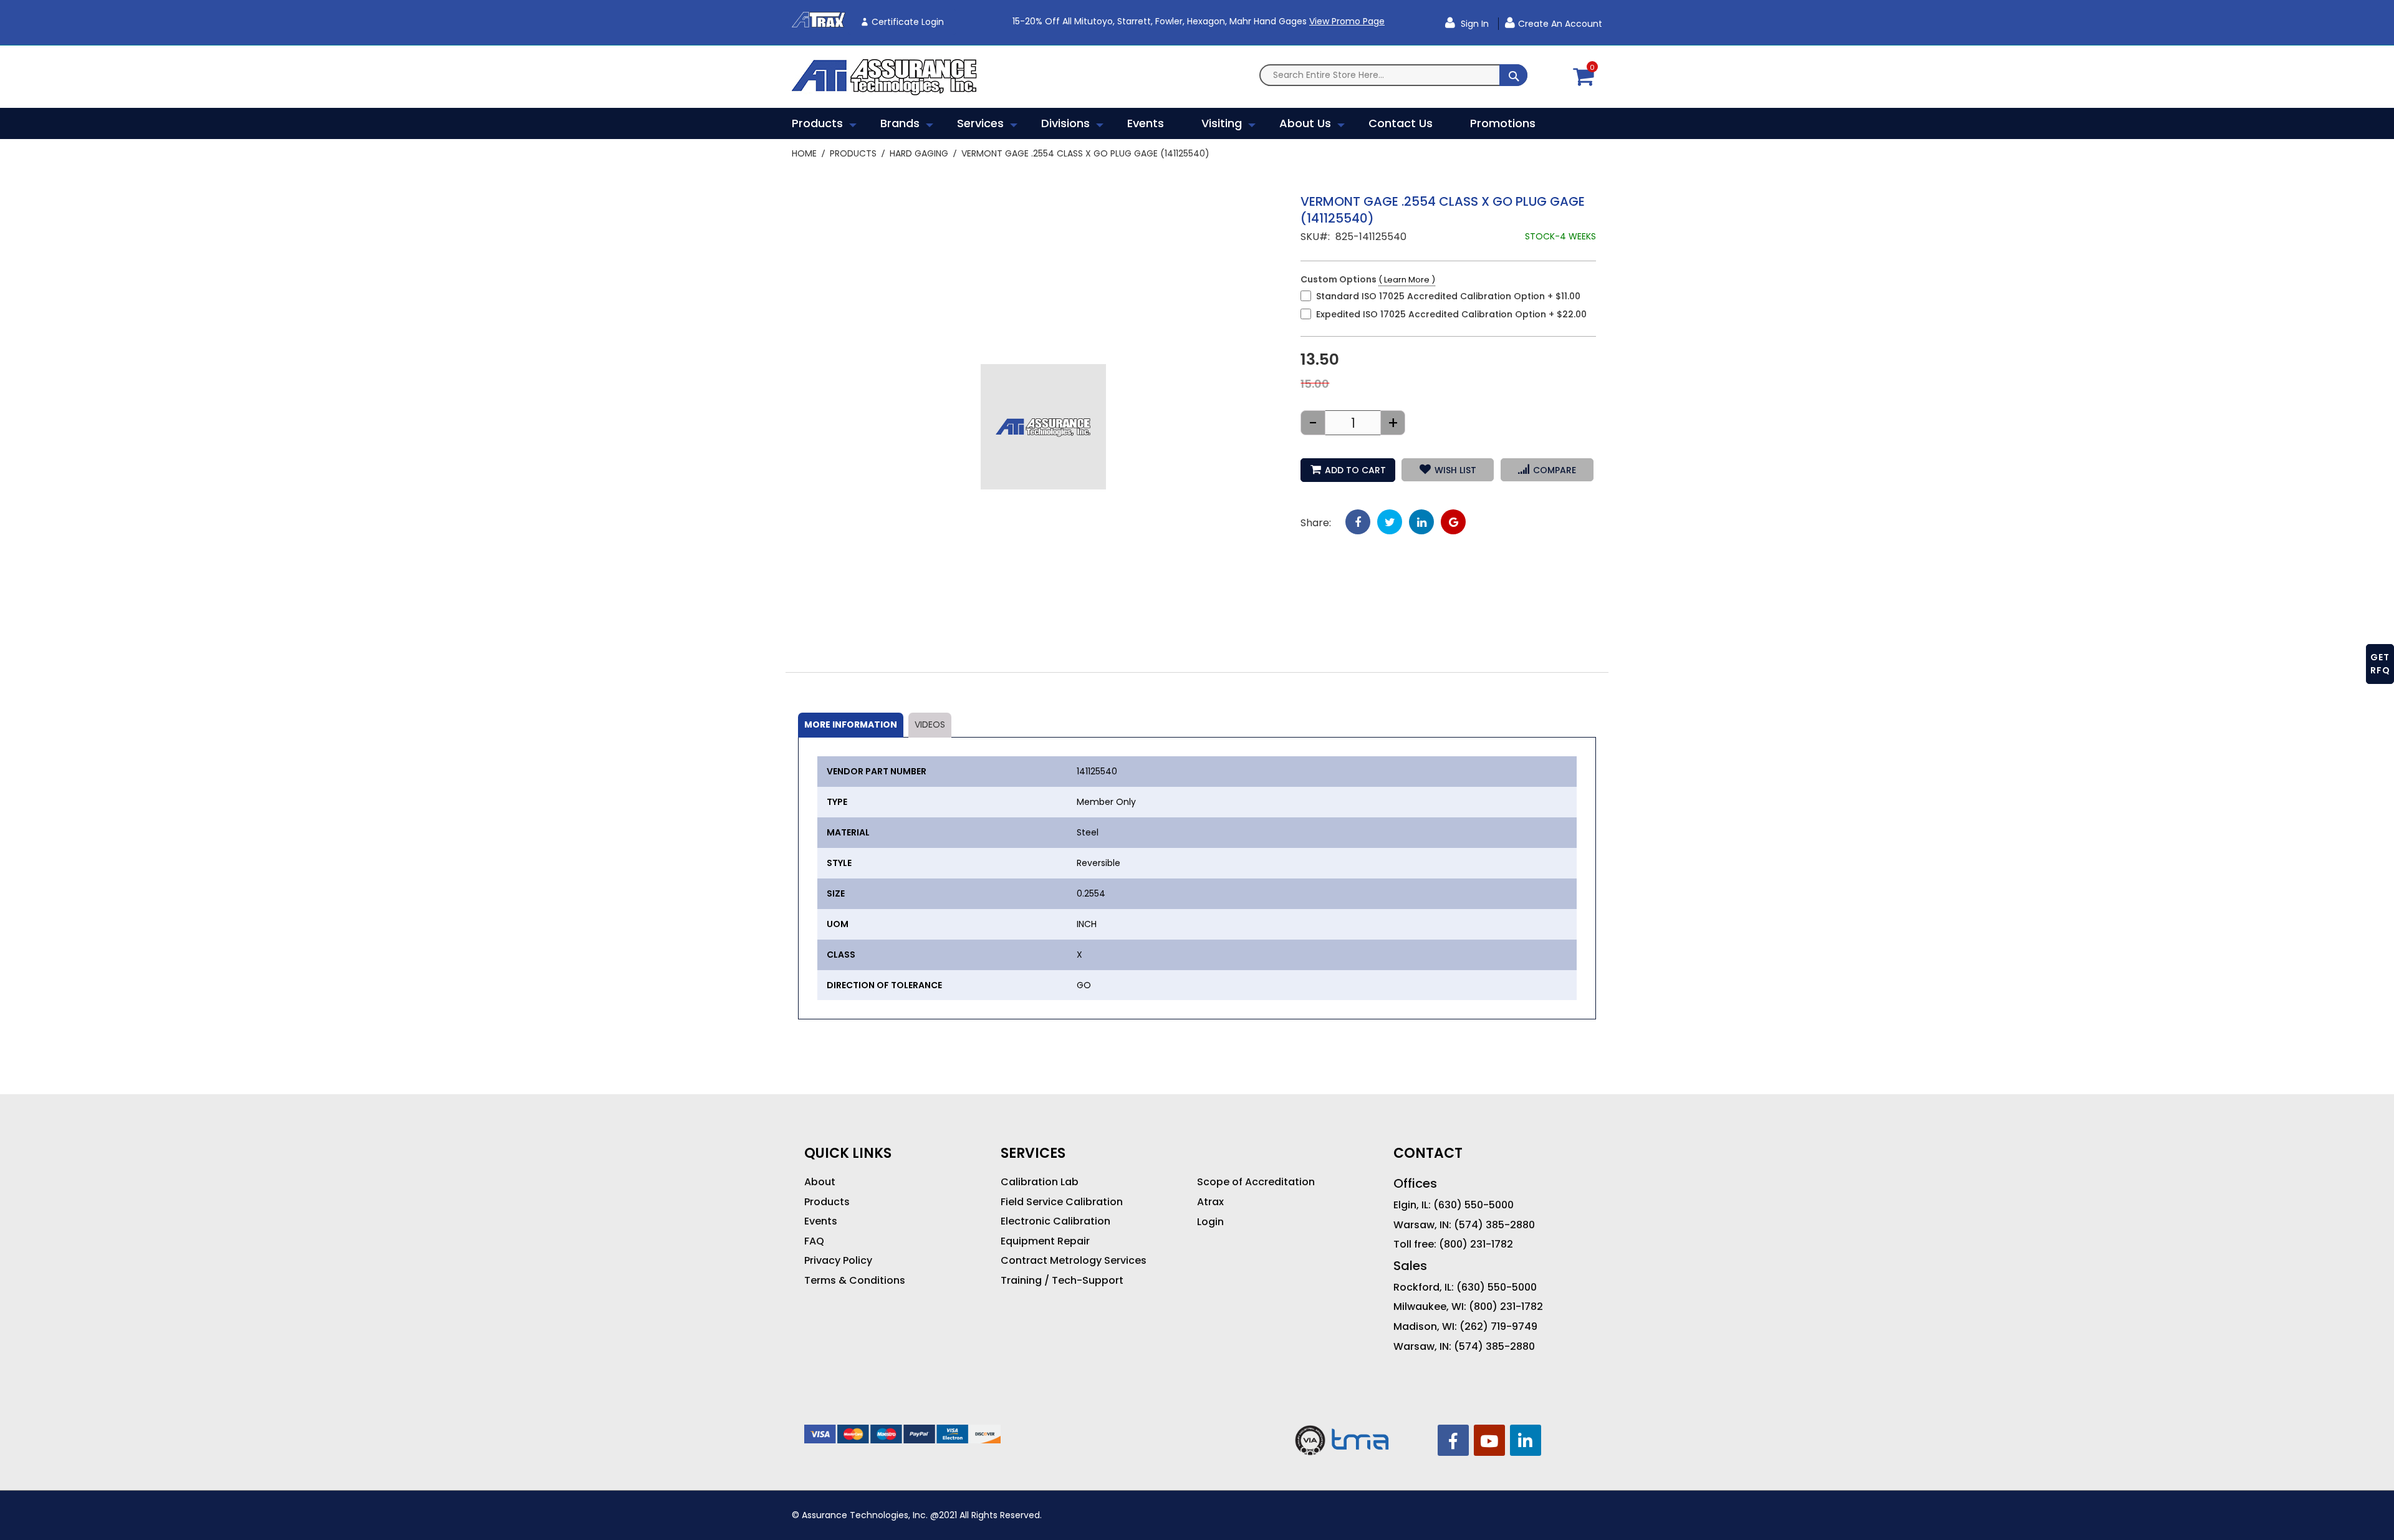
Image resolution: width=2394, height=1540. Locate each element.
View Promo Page (1347, 21)
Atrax (1210, 1202)
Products (853, 153)
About (820, 1182)
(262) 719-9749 (1498, 1327)
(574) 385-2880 (1494, 1225)
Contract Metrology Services (1074, 1261)
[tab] (851, 725)
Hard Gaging (919, 153)
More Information (851, 724)
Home (804, 153)
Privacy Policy (838, 1261)
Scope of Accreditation (1256, 1182)
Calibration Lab (1040, 1182)
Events (821, 1221)
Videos (930, 724)
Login (1210, 1222)
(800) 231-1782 (1476, 1244)
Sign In (1473, 24)
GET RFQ (2380, 664)
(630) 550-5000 (1473, 1205)
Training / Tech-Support (1062, 1281)
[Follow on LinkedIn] (1526, 1440)
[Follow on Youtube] (1489, 1440)
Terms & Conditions (855, 1281)
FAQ (814, 1241)
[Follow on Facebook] (1453, 1440)
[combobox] (1393, 75)
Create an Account (1560, 24)
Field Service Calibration (1062, 1202)
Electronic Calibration (1055, 1221)
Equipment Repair (1045, 1241)
